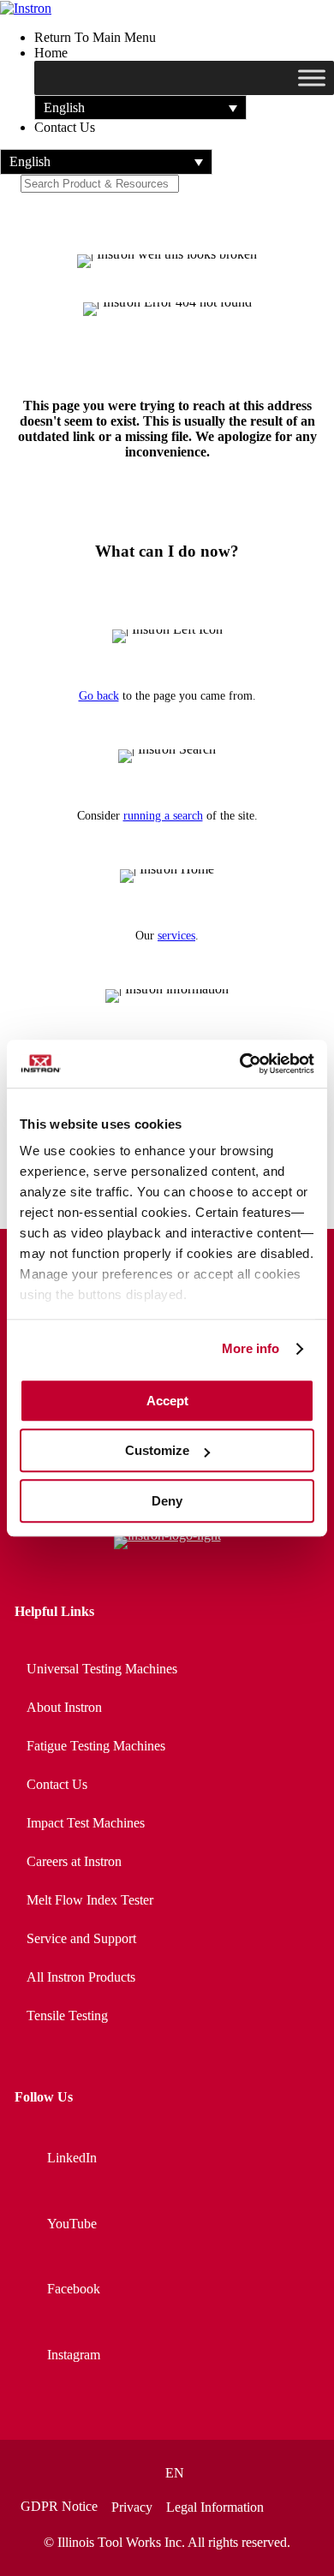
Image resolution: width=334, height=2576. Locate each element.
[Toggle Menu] (312, 78)
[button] (140, 107)
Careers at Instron (74, 1861)
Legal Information (215, 2507)
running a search (163, 816)
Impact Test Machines (86, 1823)
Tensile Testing (67, 2015)
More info (251, 1348)
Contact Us (57, 1784)
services (176, 936)
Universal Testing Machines (102, 1669)
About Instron (64, 1707)
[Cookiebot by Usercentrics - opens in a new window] (240, 1064)
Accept (167, 1401)
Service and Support (81, 1938)
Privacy (132, 2507)
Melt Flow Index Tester (90, 1900)
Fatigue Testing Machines (96, 1746)
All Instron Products (81, 1977)
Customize (157, 1450)
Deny (167, 1501)
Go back (99, 696)
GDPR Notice (59, 2507)
